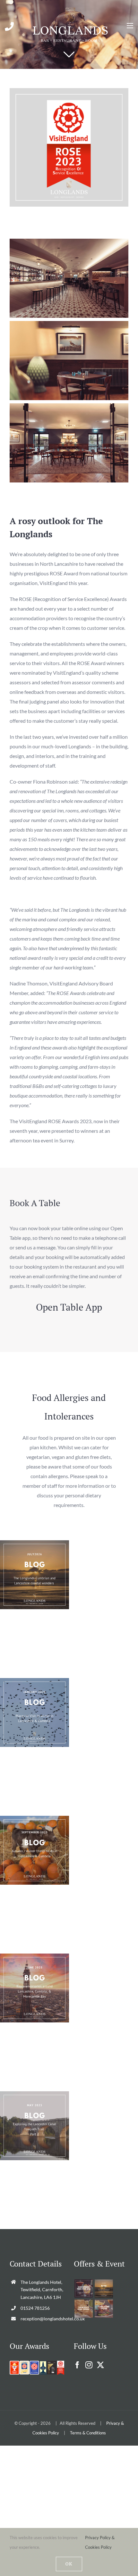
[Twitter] (100, 2365)
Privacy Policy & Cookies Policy (100, 2542)
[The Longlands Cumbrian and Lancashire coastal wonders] (34, 1575)
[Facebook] (77, 2365)
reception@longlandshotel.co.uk (42, 2319)
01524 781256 (35, 2308)
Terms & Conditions (88, 2433)
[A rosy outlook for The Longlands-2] (69, 91)
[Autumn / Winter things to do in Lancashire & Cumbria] (34, 1850)
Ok (69, 2564)
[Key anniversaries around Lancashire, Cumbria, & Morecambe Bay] (34, 1988)
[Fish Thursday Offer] (83, 2309)
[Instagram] (89, 2365)
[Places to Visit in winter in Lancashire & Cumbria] (34, 1712)
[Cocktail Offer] (83, 2288)
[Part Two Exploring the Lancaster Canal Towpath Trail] (34, 2126)
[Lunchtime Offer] (104, 2309)
